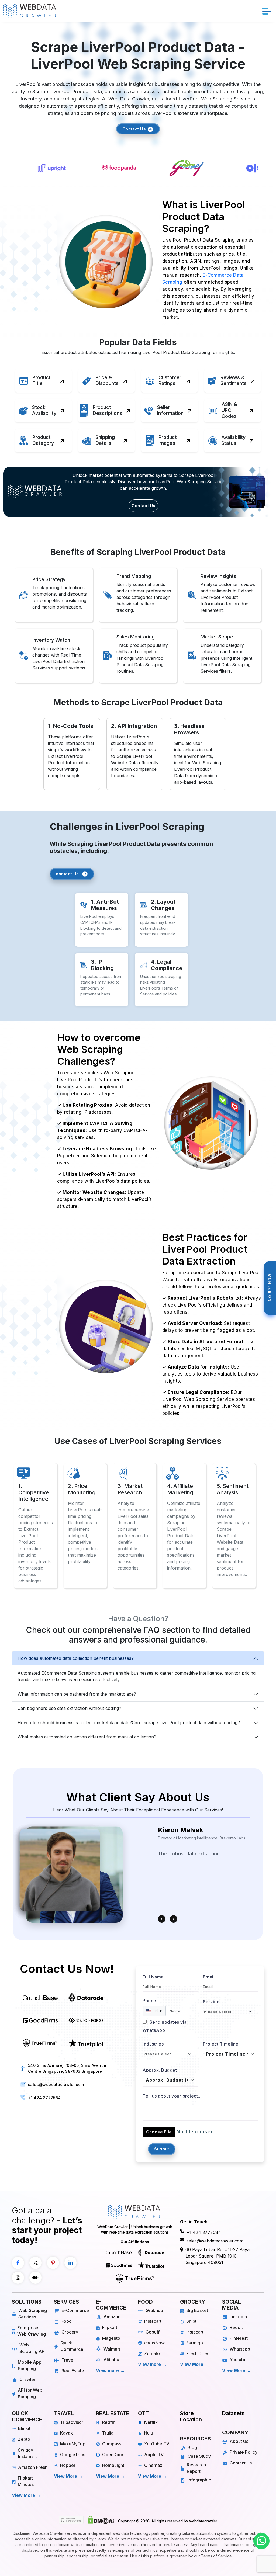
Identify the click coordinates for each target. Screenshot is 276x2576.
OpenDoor (113, 2455)
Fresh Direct (199, 2353)
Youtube (238, 2360)
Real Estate (73, 2371)
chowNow (154, 2343)
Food (67, 2321)
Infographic (199, 2480)
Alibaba (111, 2360)
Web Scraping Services (33, 2314)
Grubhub (154, 2310)
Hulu (149, 2433)
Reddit (236, 2327)
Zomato (152, 2353)
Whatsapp (240, 2349)
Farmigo (195, 2343)
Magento (111, 2338)
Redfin (109, 2422)
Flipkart (110, 2327)
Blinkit (24, 2428)
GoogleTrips (73, 2455)
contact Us (67, 874)
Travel (68, 2360)
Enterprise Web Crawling (32, 2331)
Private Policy (244, 2452)
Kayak (66, 2433)
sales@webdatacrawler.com (56, 2084)
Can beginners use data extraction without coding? (69, 1708)
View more (107, 2370)
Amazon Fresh (33, 2467)
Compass (112, 2444)
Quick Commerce (72, 2346)
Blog (192, 2447)
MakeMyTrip (73, 2444)
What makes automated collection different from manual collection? (87, 1737)
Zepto (24, 2439)
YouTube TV (157, 2444)
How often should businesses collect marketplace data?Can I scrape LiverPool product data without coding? (129, 1723)
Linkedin (238, 2317)
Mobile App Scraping (30, 2365)
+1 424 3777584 (44, 2098)
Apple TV (154, 2455)
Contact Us (135, 129)
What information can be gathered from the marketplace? (77, 1694)
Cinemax (153, 2465)
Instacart (153, 2321)
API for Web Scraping (30, 2393)
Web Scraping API (32, 2348)
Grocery (70, 2332)
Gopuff (153, 2332)
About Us (239, 2441)
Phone (149, 2001)
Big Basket (197, 2310)
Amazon (112, 2317)
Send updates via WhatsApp (165, 2026)
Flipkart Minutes (26, 2481)
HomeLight (113, 2465)
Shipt (191, 2321)
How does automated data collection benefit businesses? (76, 1658)
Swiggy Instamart (27, 2453)
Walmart (112, 2349)
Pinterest (239, 2338)
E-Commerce (75, 2310)
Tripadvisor (72, 2422)
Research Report (196, 2468)
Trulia (108, 2433)
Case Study (199, 2456)
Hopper (68, 2465)
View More (192, 2364)
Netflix (151, 2422)
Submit (162, 2149)
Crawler (27, 2379)
